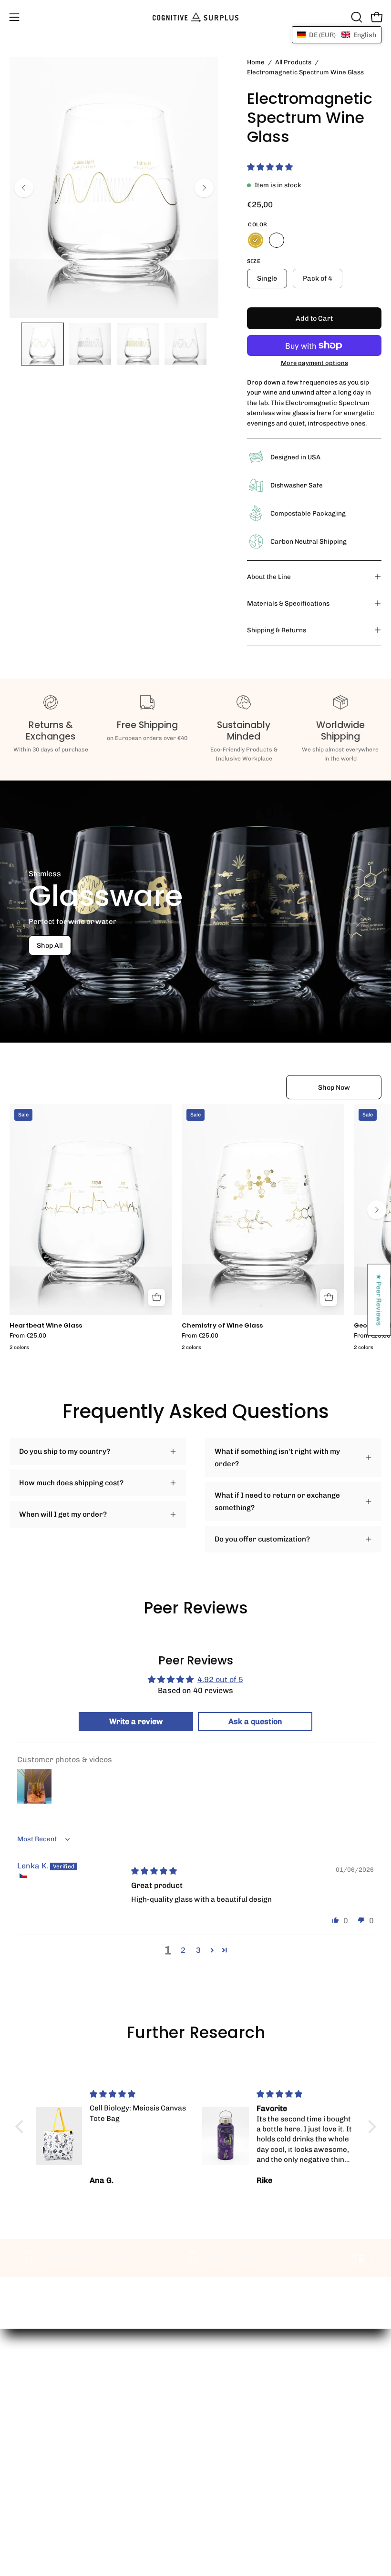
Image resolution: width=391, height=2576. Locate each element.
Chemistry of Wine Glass (222, 1326)
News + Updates (233, 2403)
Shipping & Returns (277, 630)
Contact (23, 2478)
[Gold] (256, 240)
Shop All (50, 945)
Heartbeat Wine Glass (46, 1326)
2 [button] (183, 1950)
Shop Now (334, 1087)
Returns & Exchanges (46, 2508)
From (28, 1336)
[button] (356, 17)
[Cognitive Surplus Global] (195, 17)
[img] (154, 1871)
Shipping (25, 2493)
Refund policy (228, 2433)
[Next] (204, 188)
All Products (293, 62)
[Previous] (24, 188)
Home (256, 62)
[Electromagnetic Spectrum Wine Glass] (42, 344)
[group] (195, 1229)
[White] (277, 240)
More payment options (314, 363)
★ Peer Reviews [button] (380, 1300)
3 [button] (198, 1950)
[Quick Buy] (156, 1298)
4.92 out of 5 (220, 1679)
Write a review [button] (136, 1721)
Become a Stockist (237, 2388)
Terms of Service (234, 2418)
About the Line (269, 577)
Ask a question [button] (255, 1721)
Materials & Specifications (288, 603)
